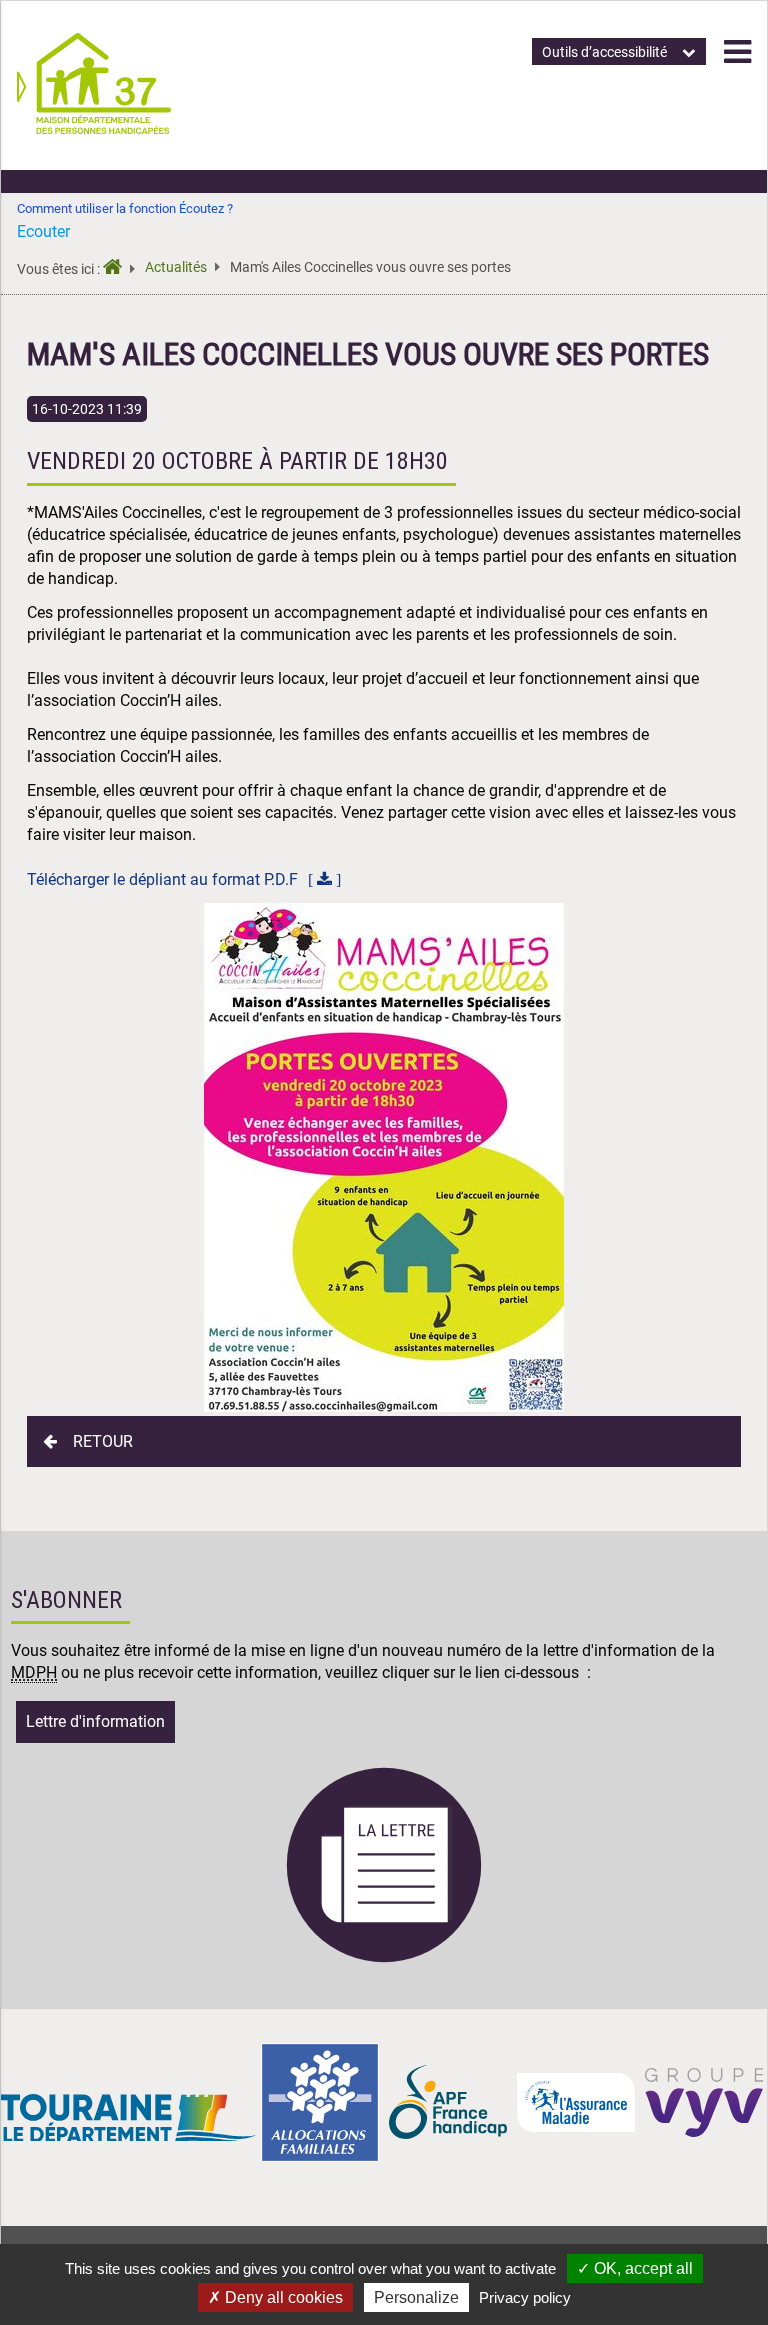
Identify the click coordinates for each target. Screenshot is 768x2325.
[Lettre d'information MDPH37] (384, 1959)
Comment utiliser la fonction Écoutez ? (125, 208)
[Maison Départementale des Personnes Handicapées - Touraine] (94, 128)
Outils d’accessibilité (604, 52)
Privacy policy (525, 2297)
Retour (103, 1441)
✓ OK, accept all (635, 2268)
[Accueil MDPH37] (119, 269)
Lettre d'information (95, 1721)
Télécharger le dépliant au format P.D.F (162, 879)
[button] (737, 52)
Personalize (416, 2297)
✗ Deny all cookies (275, 2297)
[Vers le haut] (729, 2216)
